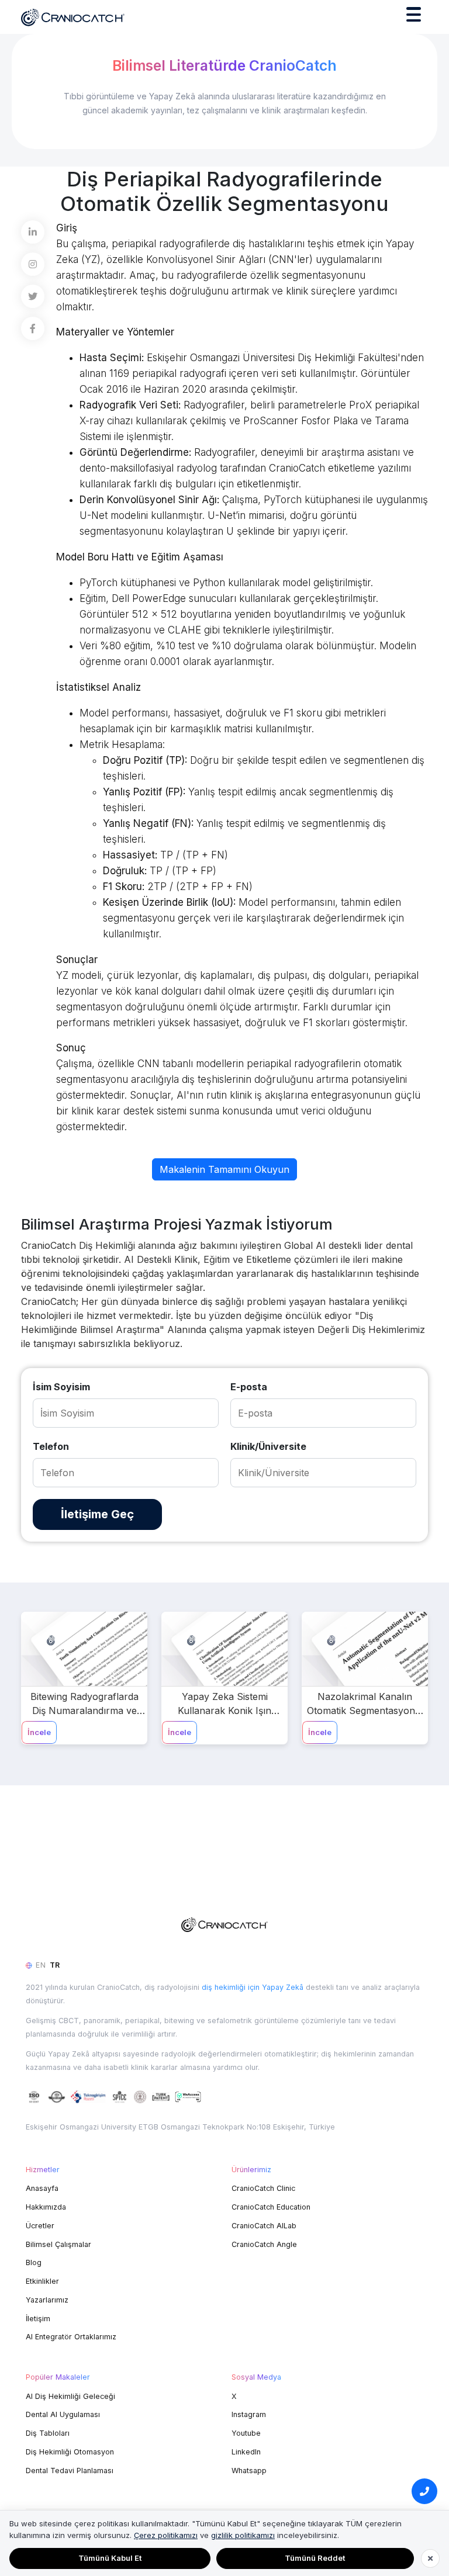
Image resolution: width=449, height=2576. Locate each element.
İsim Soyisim (61, 1387)
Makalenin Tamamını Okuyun (224, 1169)
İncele (39, 1732)
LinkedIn (246, 2452)
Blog (34, 2262)
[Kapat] (430, 2558)
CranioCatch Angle (264, 2244)
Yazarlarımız (47, 2300)
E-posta (249, 1387)
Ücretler (40, 2226)
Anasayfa (42, 2188)
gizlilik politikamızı (243, 2535)
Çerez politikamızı (166, 2535)
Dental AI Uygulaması (63, 2414)
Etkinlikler (42, 2281)
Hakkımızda (46, 2207)
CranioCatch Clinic (263, 2188)
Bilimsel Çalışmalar (58, 2244)
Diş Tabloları (48, 2433)
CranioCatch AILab (264, 2226)
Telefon (51, 1446)
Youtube (246, 2433)
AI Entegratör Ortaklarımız (71, 2337)
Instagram (249, 2414)
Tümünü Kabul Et (110, 2558)
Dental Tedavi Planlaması (70, 2471)
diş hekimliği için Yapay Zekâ (253, 1987)
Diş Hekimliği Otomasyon (70, 2452)
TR (55, 1965)
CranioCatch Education (271, 2207)
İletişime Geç (97, 1514)
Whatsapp (249, 2471)
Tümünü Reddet (315, 2558)
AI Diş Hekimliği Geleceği (70, 2396)
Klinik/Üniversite (268, 1446)
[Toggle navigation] (414, 17)
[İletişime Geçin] (424, 2491)
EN (41, 1965)
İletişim (38, 2319)
